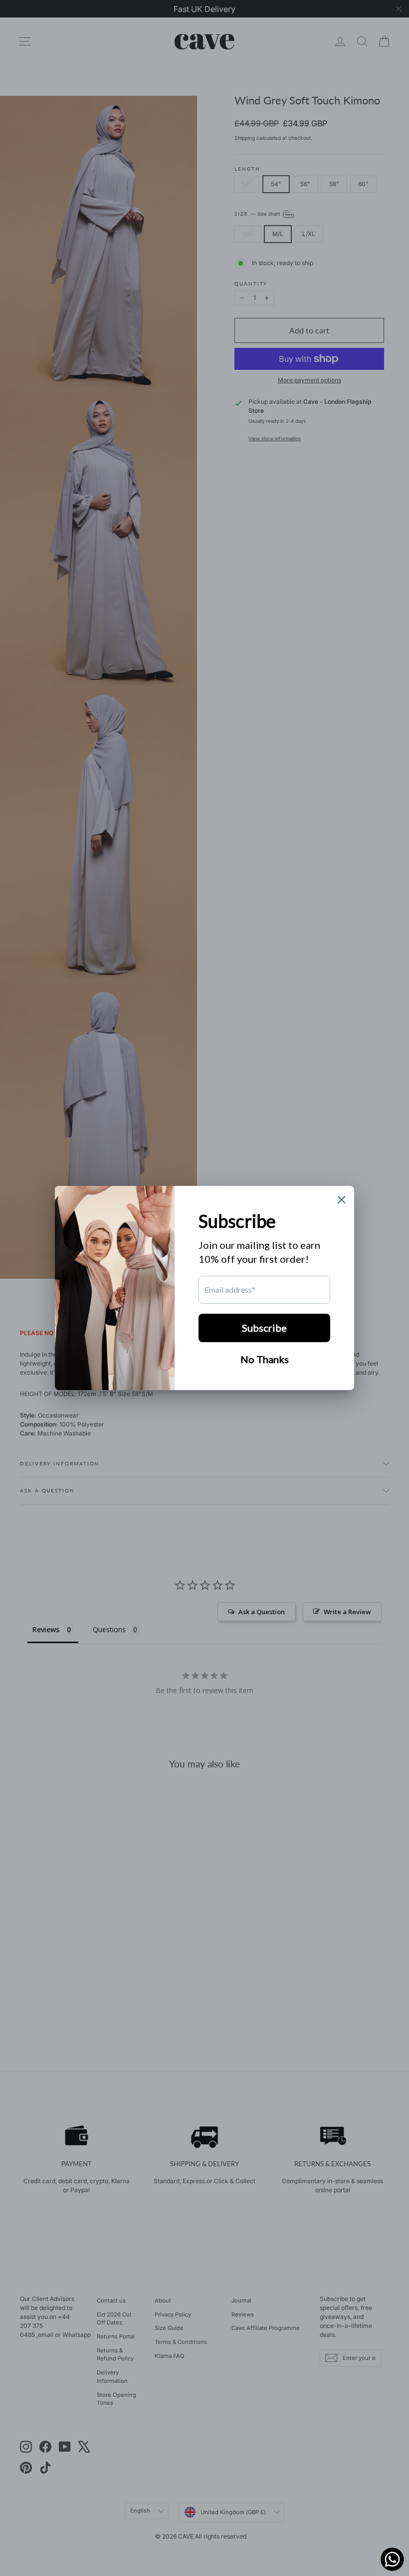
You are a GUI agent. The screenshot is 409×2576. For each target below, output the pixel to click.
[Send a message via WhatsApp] (392, 2559)
